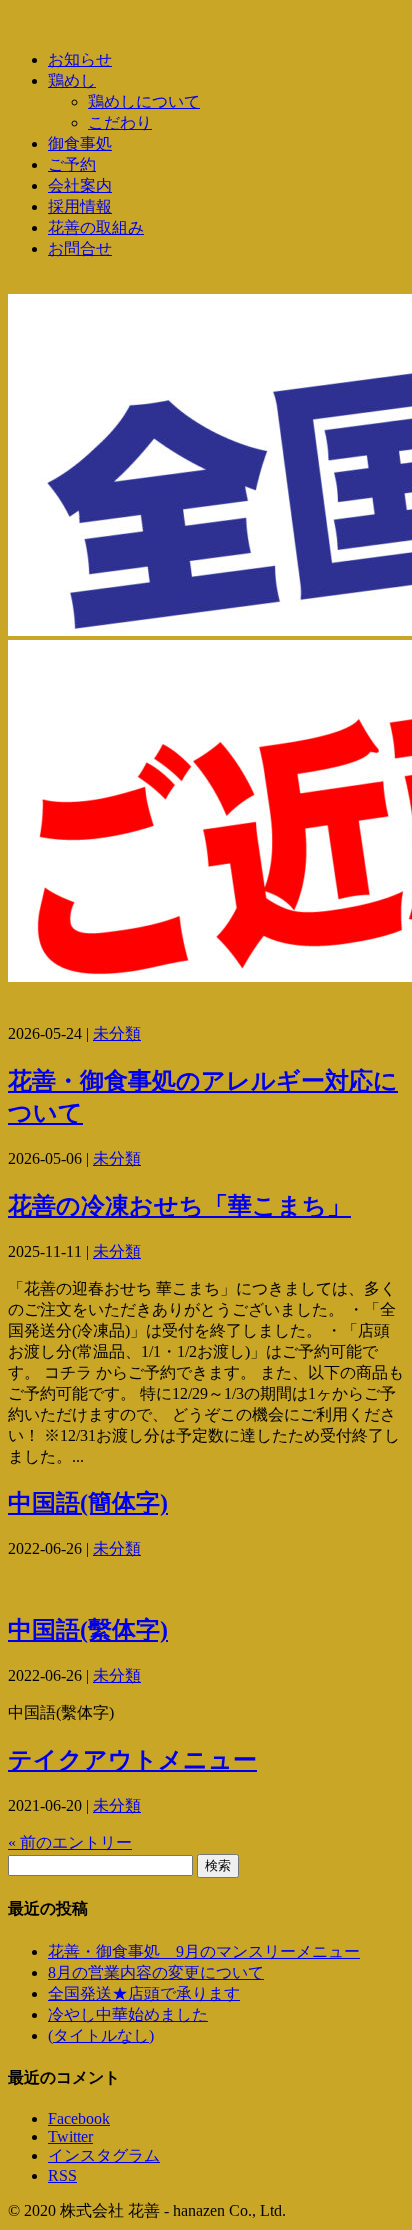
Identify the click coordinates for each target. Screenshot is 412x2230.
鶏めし (72, 80)
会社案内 (80, 185)
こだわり (120, 122)
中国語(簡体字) (88, 1503)
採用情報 (80, 206)
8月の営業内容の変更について (156, 1972)
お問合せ (80, 248)
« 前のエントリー (70, 1842)
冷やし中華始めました (128, 2014)
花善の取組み (96, 227)
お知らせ (80, 59)
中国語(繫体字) (88, 1630)
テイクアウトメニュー (132, 1760)
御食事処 (80, 143)
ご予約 (72, 164)
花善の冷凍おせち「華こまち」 (179, 1206)
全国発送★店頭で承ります (144, 1993)
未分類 (117, 1033)
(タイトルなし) (101, 2035)
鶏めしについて (144, 101)
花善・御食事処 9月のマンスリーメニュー (204, 1951)
